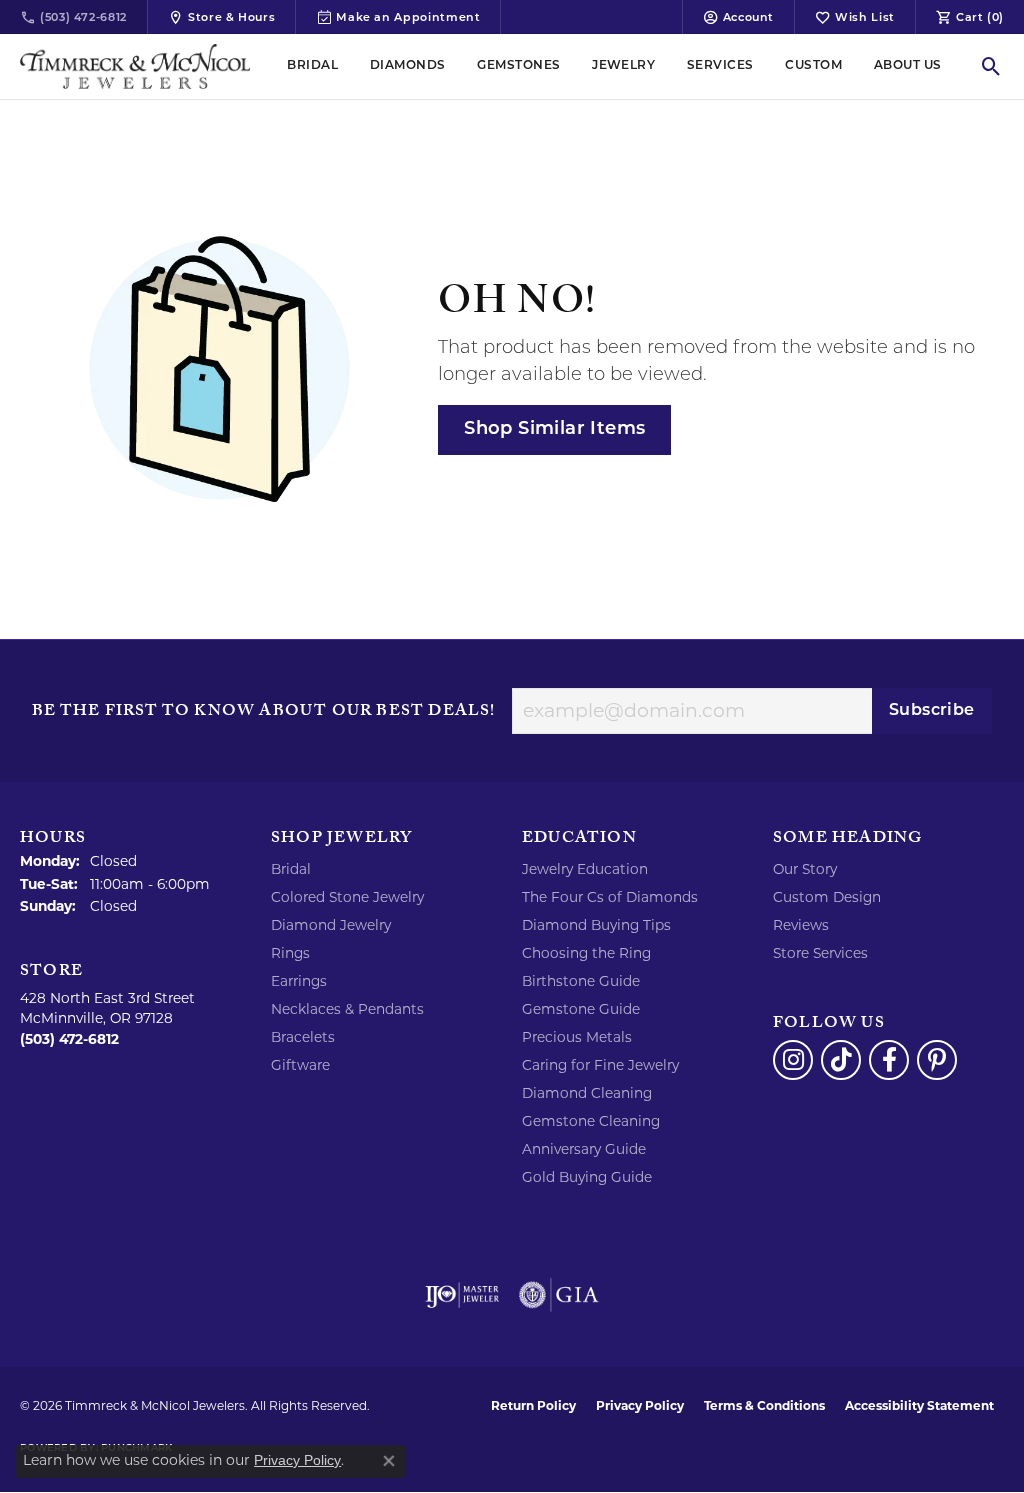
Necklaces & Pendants (347, 1009)
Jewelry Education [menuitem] (585, 869)
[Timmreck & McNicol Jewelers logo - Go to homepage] (135, 66)
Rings (290, 953)
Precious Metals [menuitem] (577, 1037)
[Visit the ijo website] (462, 1295)
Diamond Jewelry (331, 925)
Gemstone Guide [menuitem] (581, 1009)
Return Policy (533, 1405)
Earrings (299, 981)
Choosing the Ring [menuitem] (586, 953)
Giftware (300, 1065)
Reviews (801, 925)
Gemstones (518, 66)
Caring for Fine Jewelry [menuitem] (600, 1065)
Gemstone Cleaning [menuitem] (591, 1121)
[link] (73, 17)
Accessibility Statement (919, 1405)
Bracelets (303, 1037)
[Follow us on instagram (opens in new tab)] (793, 1060)
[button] (738, 17)
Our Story (805, 869)
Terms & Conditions (764, 1405)
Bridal (312, 66)
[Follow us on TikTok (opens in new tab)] (841, 1060)
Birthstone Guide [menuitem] (581, 981)
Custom (813, 66)
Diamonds (408, 66)
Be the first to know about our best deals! (263, 713)
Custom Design (827, 897)
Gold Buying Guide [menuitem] (587, 1177)
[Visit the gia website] (559, 1295)
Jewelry (623, 66)
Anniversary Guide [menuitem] (584, 1149)
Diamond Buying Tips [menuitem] (596, 925)
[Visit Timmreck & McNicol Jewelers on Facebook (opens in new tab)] (889, 1060)
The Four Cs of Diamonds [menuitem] (610, 897)
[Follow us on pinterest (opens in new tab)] (937, 1060)
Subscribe (932, 711)
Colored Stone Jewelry (347, 897)
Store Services (820, 953)
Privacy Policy (640, 1405)
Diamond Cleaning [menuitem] (587, 1093)
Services (720, 66)
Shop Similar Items (554, 429)
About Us (908, 66)
